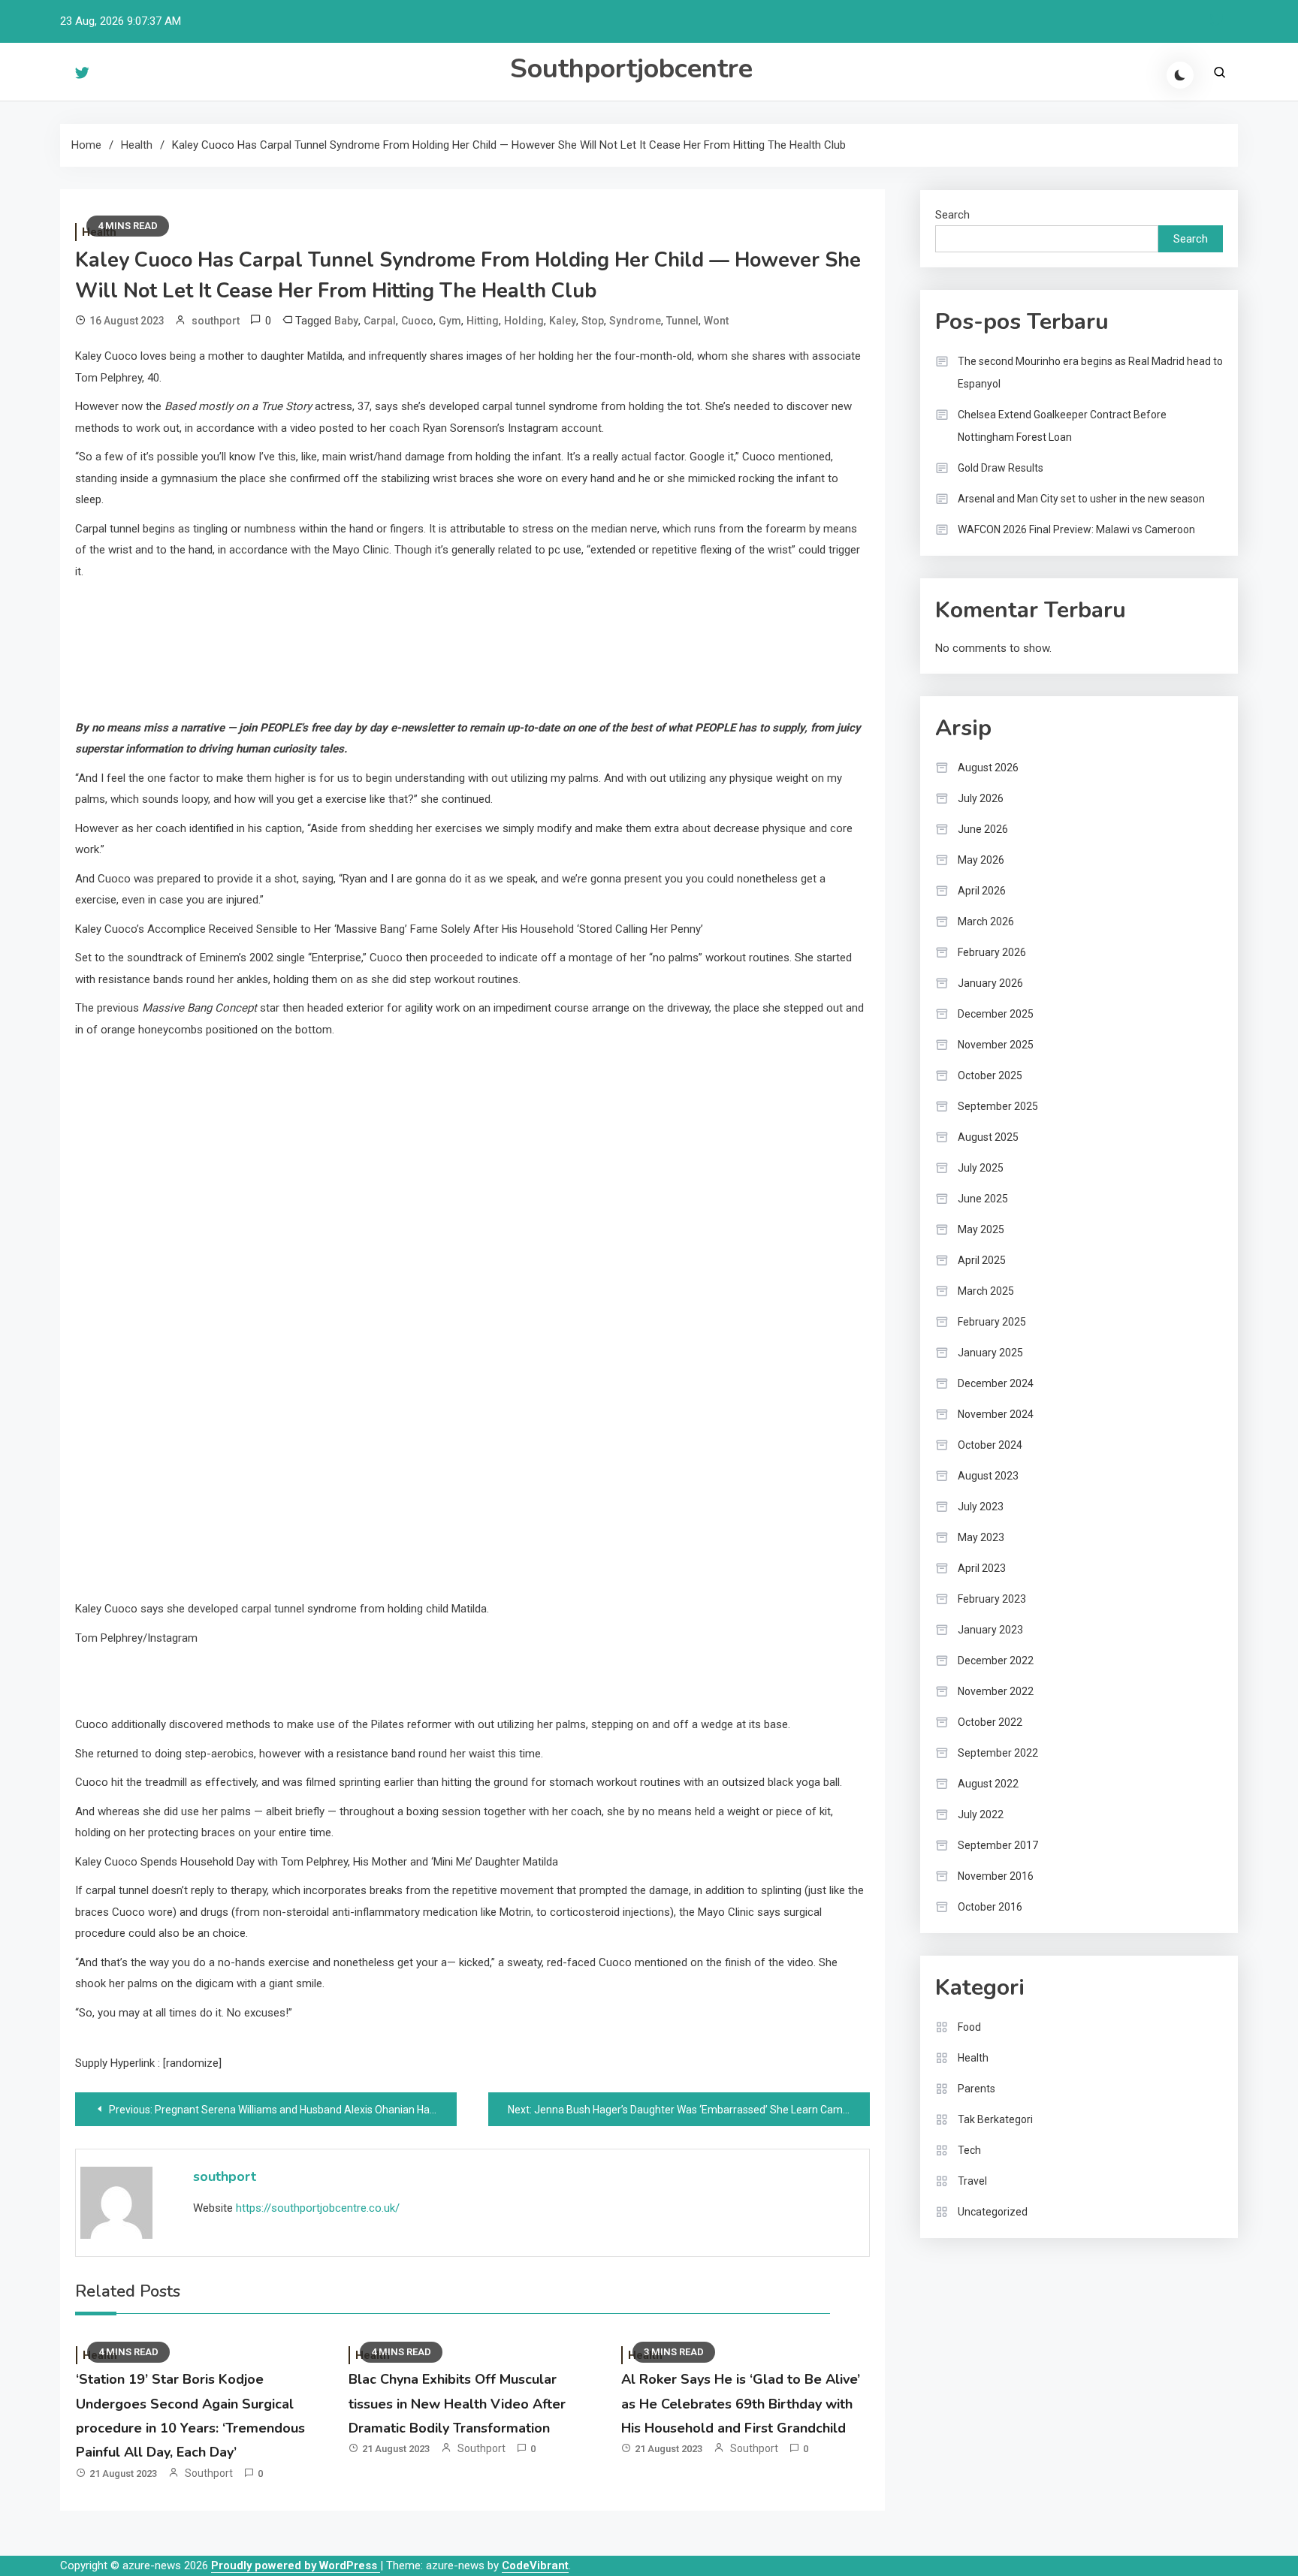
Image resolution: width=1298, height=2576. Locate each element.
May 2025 (981, 1229)
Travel (972, 2181)
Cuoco (417, 321)
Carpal (380, 321)
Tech (969, 2150)
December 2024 (996, 1383)
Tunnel (682, 321)
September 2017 (998, 1845)
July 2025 (981, 1168)
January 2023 (990, 1630)
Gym (450, 321)
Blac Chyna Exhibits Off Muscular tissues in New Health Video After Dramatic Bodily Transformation (457, 2404)
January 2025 (990, 1353)
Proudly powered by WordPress (296, 2565)
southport (216, 321)
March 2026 (986, 922)
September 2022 (998, 1753)
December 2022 (996, 1661)
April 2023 (982, 1568)
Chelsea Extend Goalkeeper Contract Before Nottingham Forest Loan (1062, 426)
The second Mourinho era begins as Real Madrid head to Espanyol (1090, 373)
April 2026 (982, 891)
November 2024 (996, 1414)
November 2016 (996, 1876)
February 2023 (992, 1599)
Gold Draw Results (1001, 468)
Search (952, 215)
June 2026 (983, 829)
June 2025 (983, 1199)
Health (973, 2058)
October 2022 (990, 1722)
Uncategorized (993, 2212)
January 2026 (990, 983)
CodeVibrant (535, 2565)
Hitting (483, 321)
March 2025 (986, 1291)
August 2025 (988, 1137)
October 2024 (990, 1445)
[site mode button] (1180, 75)
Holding (524, 321)
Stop (593, 321)
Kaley (563, 321)
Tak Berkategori (995, 2119)
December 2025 (996, 1014)
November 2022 (996, 1691)
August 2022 (988, 1784)
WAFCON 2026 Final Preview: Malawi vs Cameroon (1076, 529)
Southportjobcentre (631, 69)
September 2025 (998, 1106)
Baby (346, 321)
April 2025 (982, 1260)
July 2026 (981, 798)
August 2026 (988, 768)
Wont (716, 321)
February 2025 (992, 1322)
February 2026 (992, 952)
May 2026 (981, 860)
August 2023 (988, 1476)
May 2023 (981, 1537)
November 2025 (996, 1045)
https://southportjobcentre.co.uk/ (318, 2208)
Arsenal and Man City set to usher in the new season (1081, 499)
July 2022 (981, 1814)
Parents (977, 2089)
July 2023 (981, 1507)
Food (969, 2027)
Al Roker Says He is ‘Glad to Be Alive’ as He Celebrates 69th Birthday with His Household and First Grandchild (741, 2404)
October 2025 (990, 1075)
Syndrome (635, 321)
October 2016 (990, 1907)
